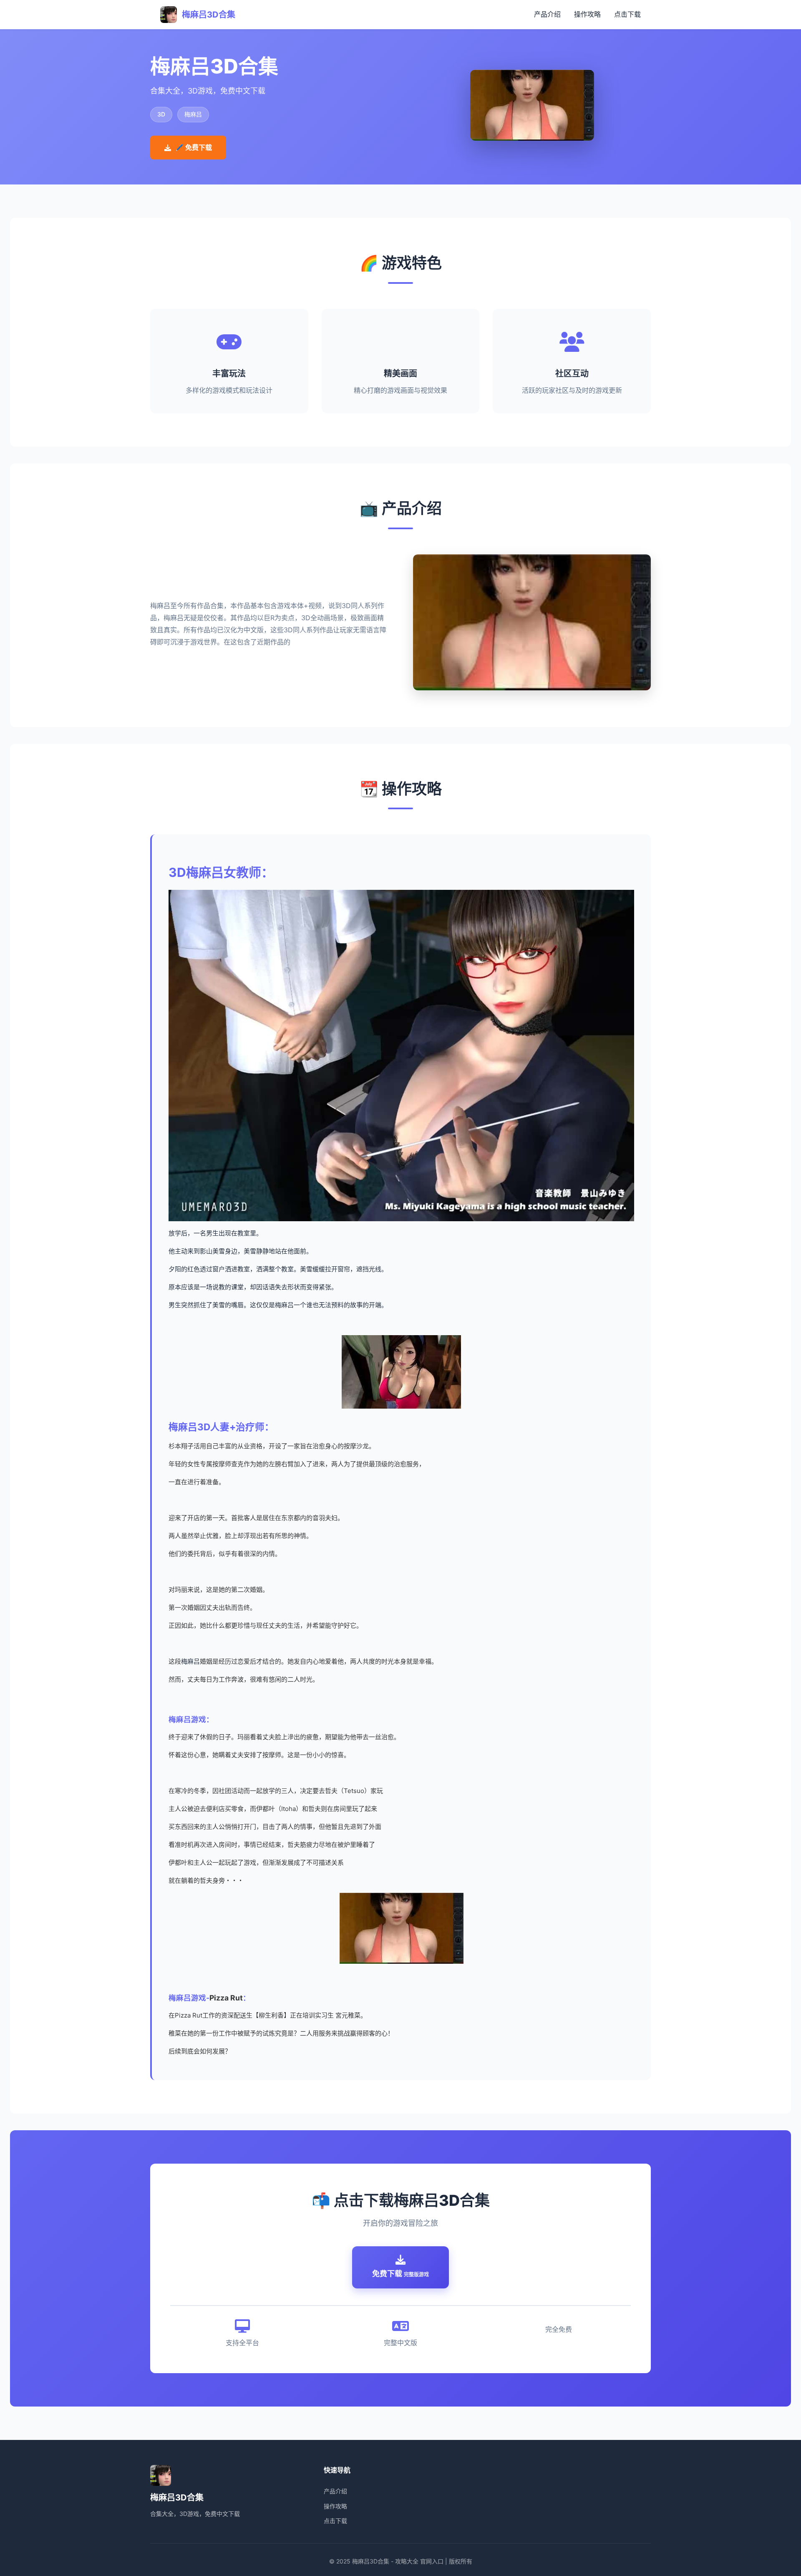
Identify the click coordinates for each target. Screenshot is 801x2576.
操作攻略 (587, 14)
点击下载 (627, 14)
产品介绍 (547, 14)
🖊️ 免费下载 (194, 147)
